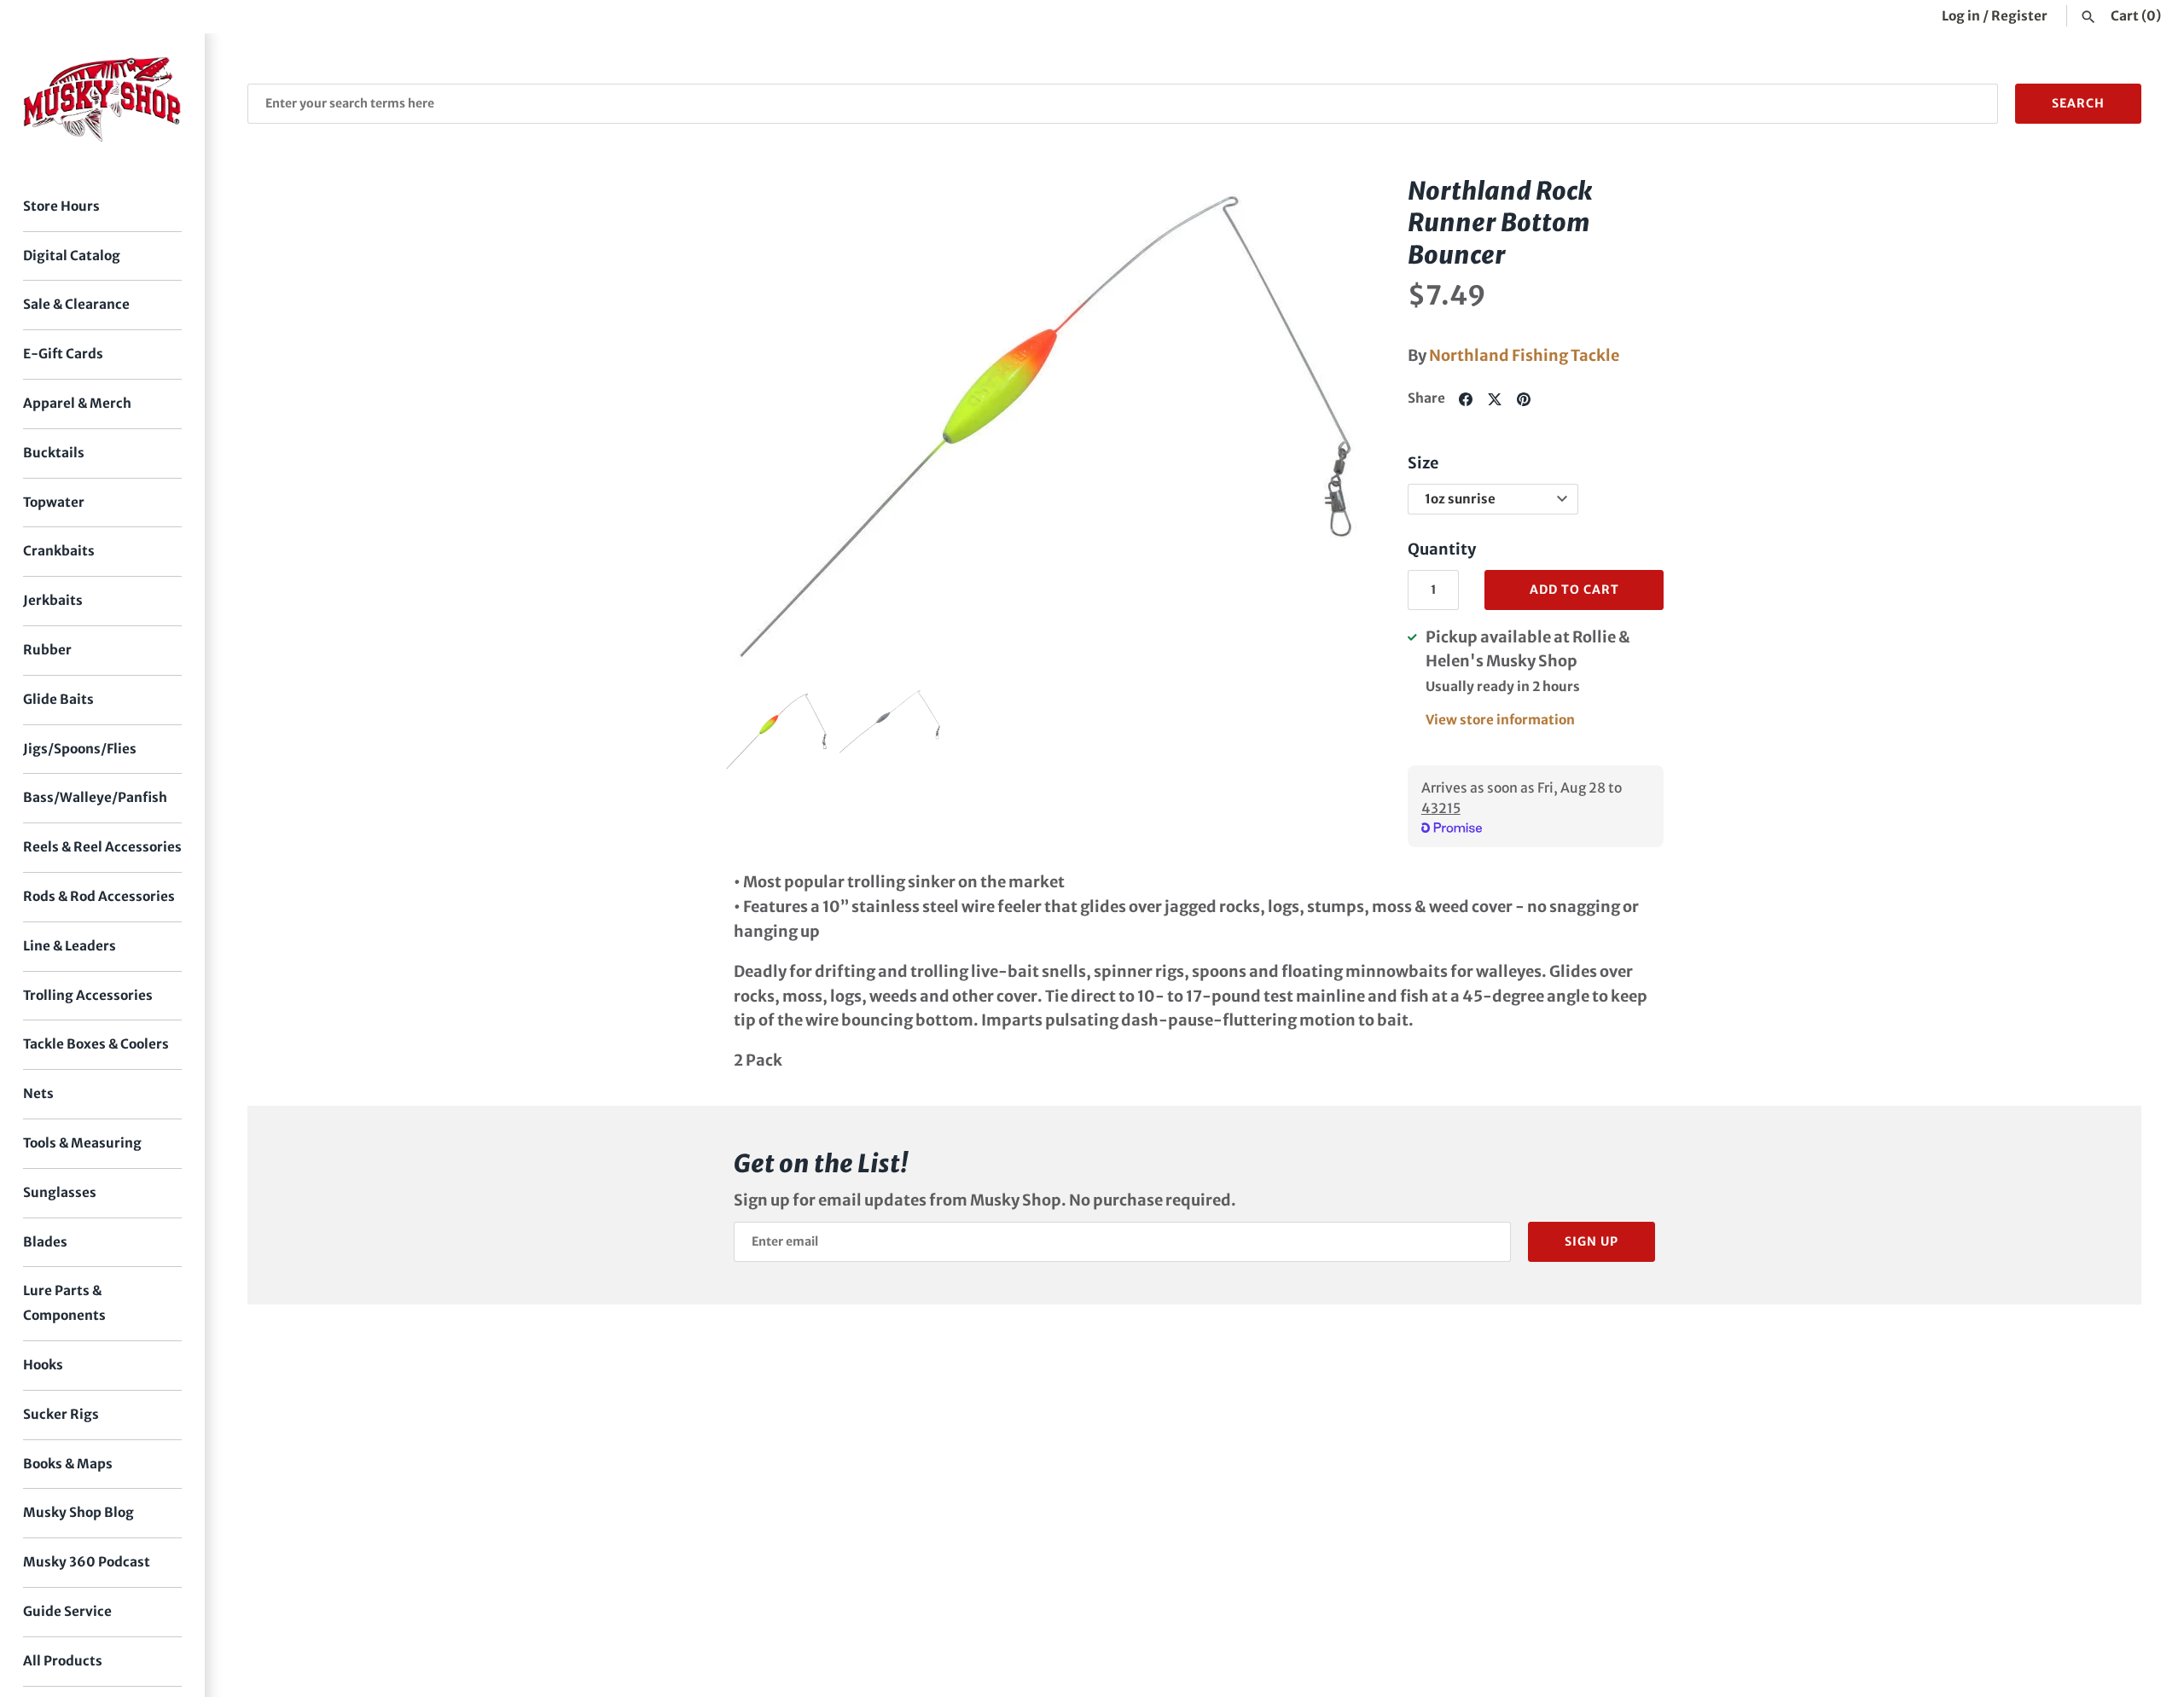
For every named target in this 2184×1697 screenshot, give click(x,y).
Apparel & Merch (77, 403)
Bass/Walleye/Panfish (95, 797)
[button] (1328, 424)
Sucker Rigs (61, 1414)
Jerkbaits (53, 600)
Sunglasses (60, 1192)
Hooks (43, 1365)
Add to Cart (1574, 590)
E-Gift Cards (63, 354)
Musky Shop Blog (78, 1512)
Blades (45, 1242)
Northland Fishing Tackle (1524, 355)
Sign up (1592, 1241)
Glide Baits (58, 699)
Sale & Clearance (76, 304)
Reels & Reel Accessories (102, 847)
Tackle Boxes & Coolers (96, 1044)
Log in (1961, 16)
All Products (63, 1661)
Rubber (47, 650)
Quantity (1442, 549)
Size (1423, 463)
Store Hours (61, 206)
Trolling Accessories (88, 995)
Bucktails (54, 453)
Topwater (54, 502)
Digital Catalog (72, 256)
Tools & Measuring (82, 1143)
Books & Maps (68, 1464)
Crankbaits (59, 551)
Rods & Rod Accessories (99, 896)
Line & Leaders (70, 946)
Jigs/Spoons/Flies (80, 749)
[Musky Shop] (102, 99)
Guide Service (67, 1611)
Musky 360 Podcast (87, 1562)
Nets (38, 1093)
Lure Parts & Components (64, 1303)
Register (2019, 16)
